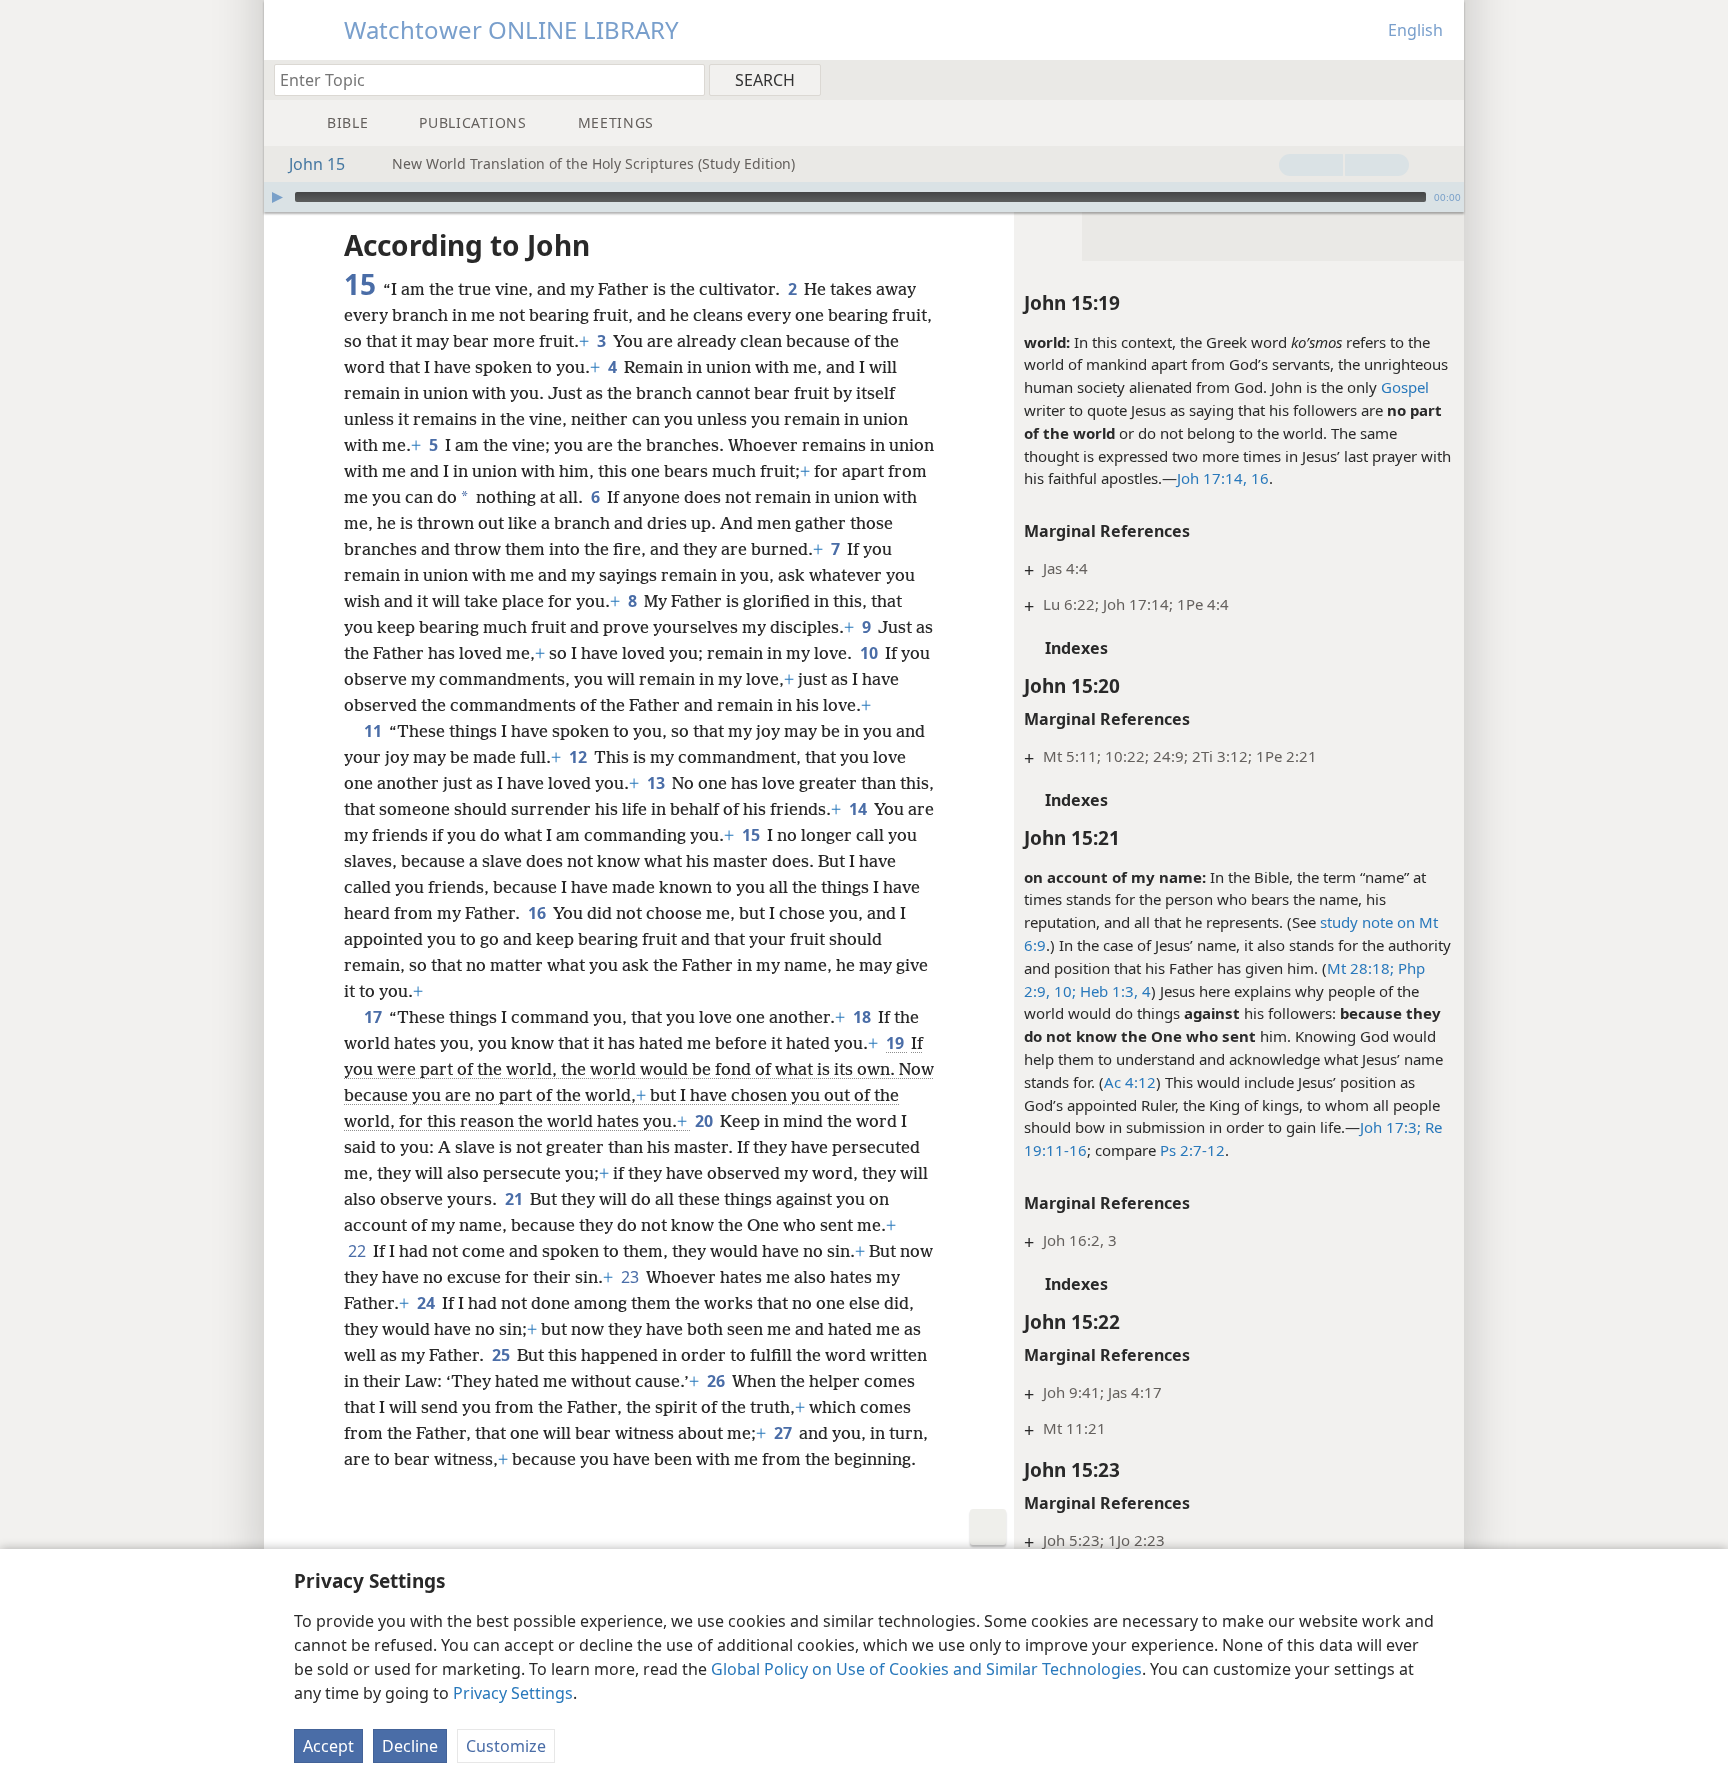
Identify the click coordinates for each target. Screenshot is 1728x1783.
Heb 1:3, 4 (1113, 991)
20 (705, 1121)
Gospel (1405, 387)
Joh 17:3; (1390, 1127)
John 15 (317, 164)
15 (752, 835)
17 (374, 1017)
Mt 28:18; (1360, 968)
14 (859, 809)
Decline (410, 1746)
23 (631, 1277)
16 (1258, 478)
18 (863, 1017)
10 (870, 653)
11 (374, 731)
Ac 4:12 (1130, 1082)
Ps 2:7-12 (1192, 1150)
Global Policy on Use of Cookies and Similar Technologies (926, 1669)
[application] (864, 197)
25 (502, 1355)
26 (717, 1381)
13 (657, 783)
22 (358, 1251)
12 (579, 757)
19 (896, 1043)
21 (515, 1199)
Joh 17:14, (1212, 478)
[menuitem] (1441, 79)
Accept (328, 1746)
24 (427, 1303)
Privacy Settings (513, 1693)
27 (784, 1433)
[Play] (277, 197)
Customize (506, 1746)
